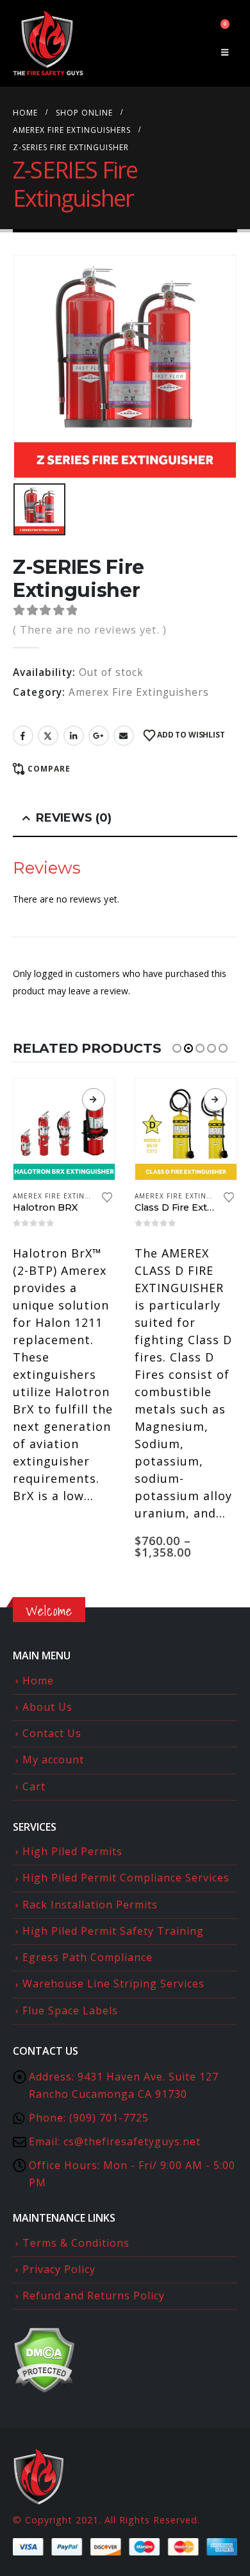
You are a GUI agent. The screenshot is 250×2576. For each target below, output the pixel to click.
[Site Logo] (48, 43)
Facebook (23, 736)
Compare (49, 769)
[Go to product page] (64, 1129)
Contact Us (52, 1733)
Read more (94, 1100)
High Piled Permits (72, 1851)
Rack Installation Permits (90, 1905)
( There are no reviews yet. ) (90, 629)
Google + (99, 736)
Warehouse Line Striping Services (113, 1984)
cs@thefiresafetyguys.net (132, 2141)
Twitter (48, 736)
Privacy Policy (59, 2269)
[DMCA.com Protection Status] (44, 2359)
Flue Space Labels (70, 2010)
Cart (34, 1786)
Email (124, 736)
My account (53, 1759)
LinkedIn (74, 736)
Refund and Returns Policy (94, 2295)
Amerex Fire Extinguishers (139, 692)
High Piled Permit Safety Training (113, 1931)
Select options (215, 1100)
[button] (225, 52)
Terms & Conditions (76, 2243)
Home (38, 1681)
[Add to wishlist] (107, 1198)
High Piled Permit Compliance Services (126, 1878)
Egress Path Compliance (88, 1957)
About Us (47, 1707)
